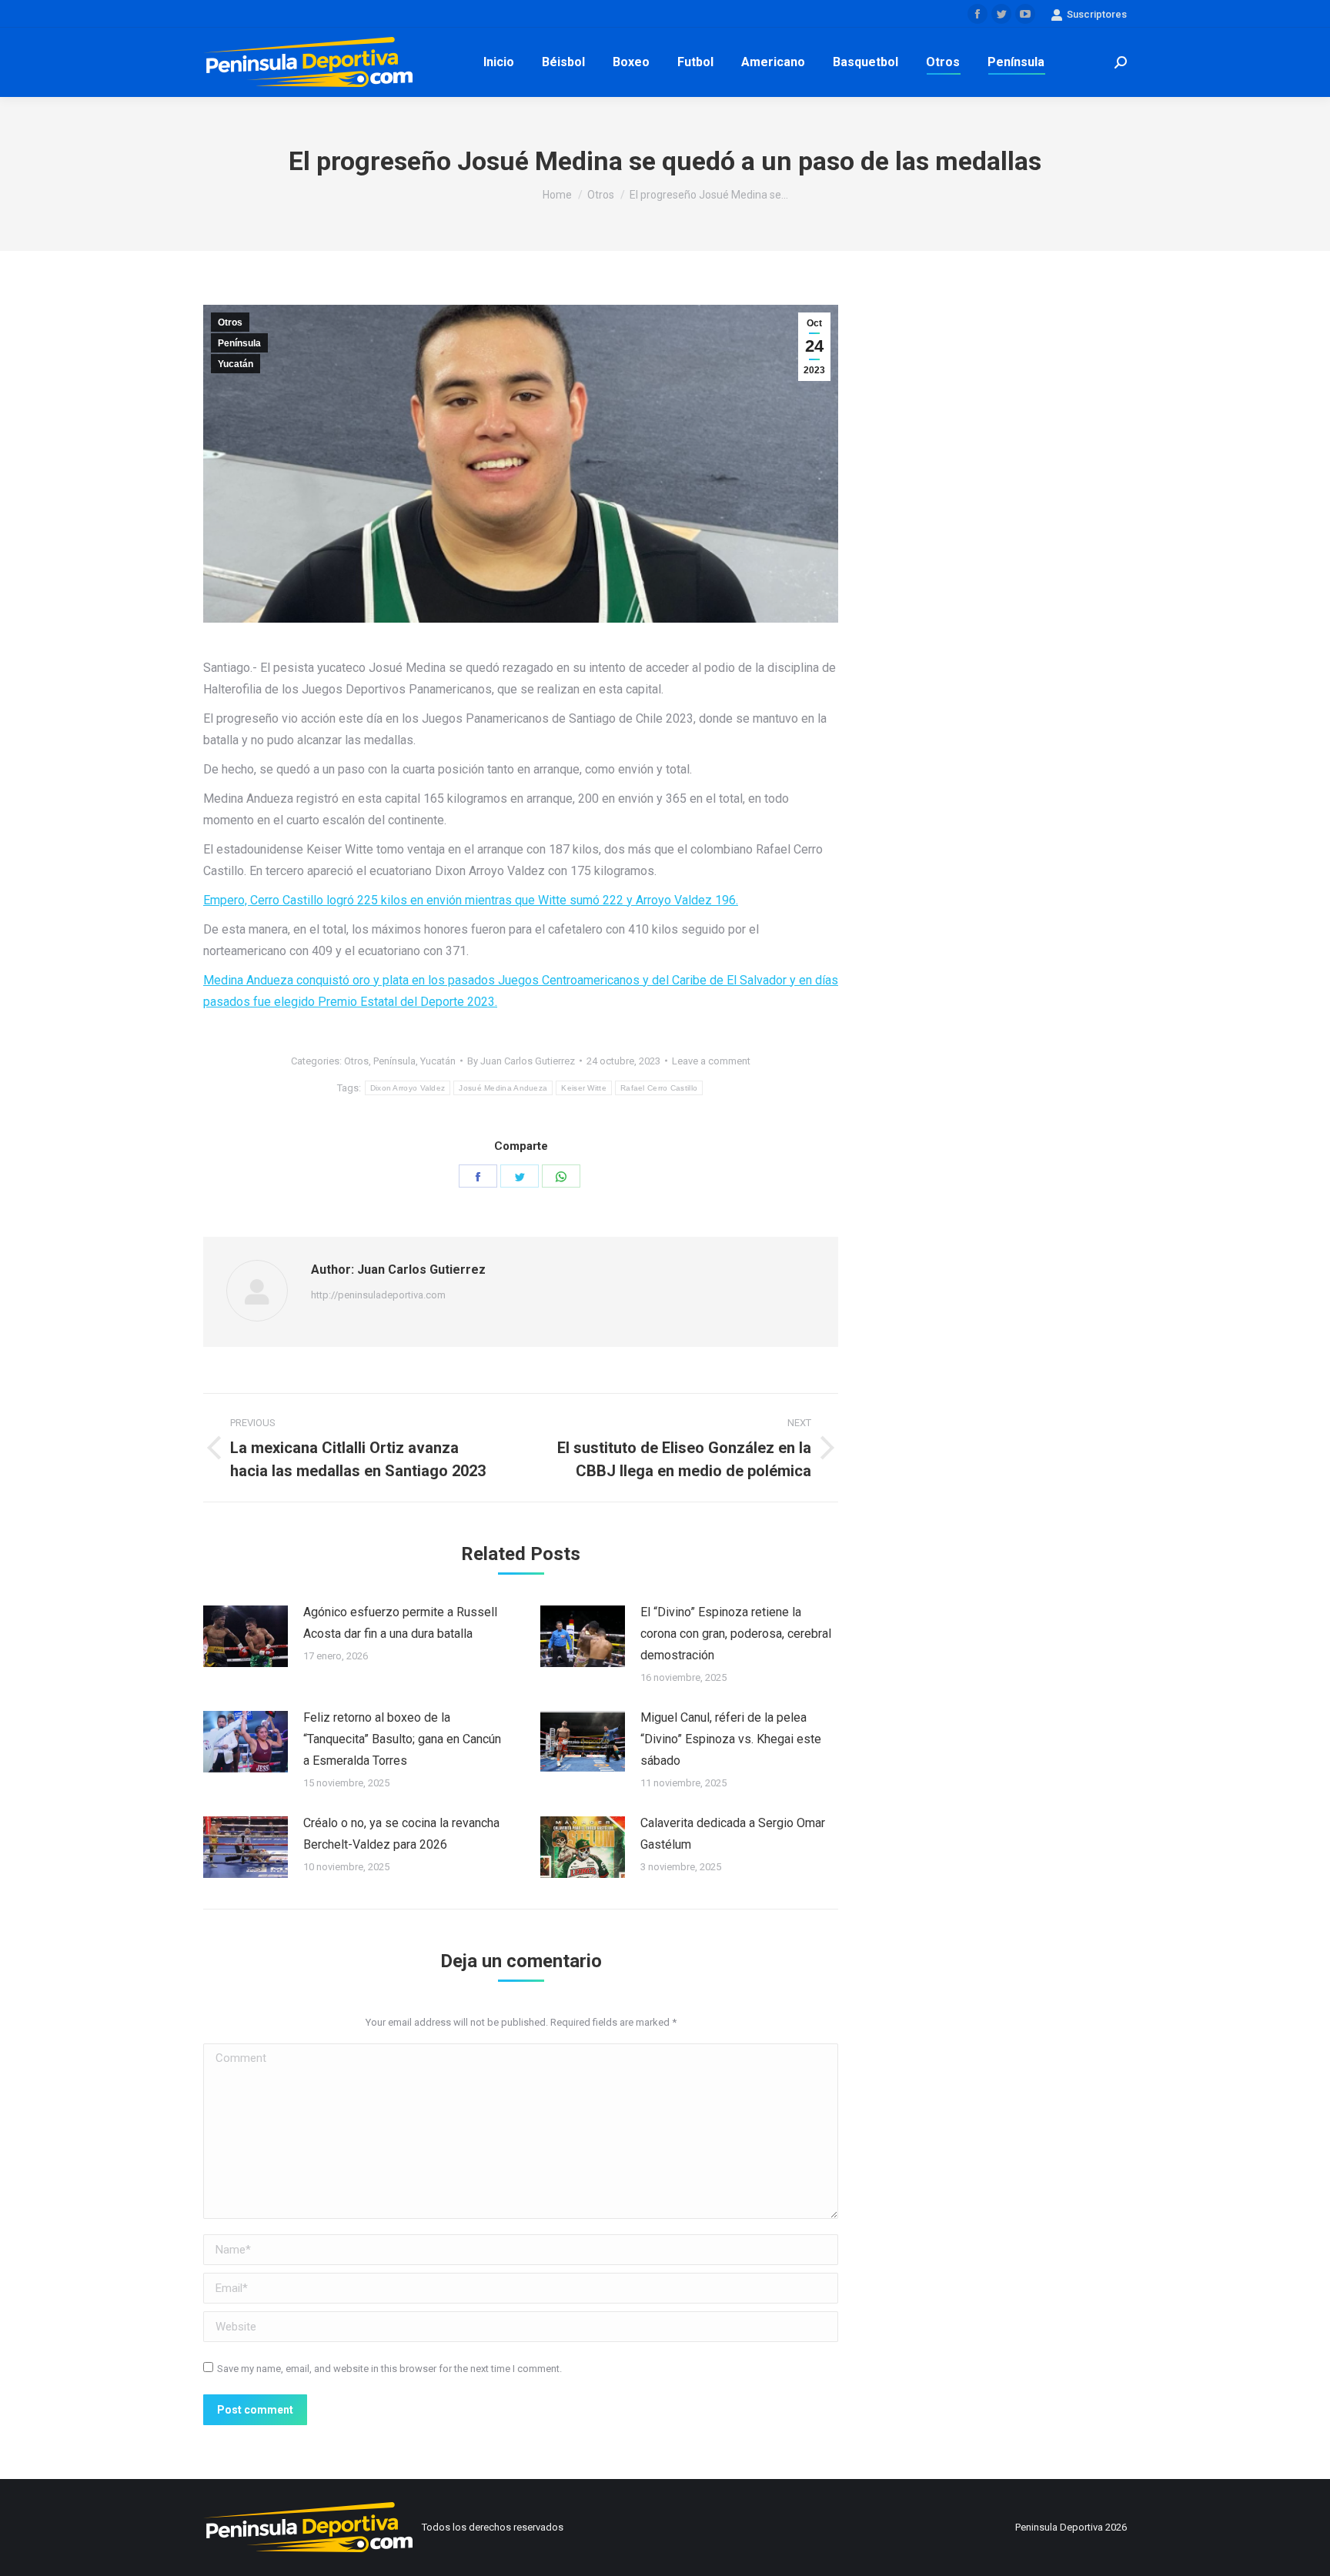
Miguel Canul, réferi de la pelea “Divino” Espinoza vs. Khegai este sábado (731, 1739)
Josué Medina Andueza (503, 1088)
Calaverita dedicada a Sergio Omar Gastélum (733, 1834)
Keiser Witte (584, 1088)
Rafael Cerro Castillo (659, 1088)
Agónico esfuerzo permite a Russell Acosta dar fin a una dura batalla (400, 1623)
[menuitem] (499, 62)
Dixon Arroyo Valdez (408, 1088)
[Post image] (246, 1636)
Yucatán (236, 364)
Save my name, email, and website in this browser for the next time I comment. (389, 2369)
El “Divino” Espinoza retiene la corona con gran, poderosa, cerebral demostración (736, 1634)
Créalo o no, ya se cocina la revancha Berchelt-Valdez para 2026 (401, 1834)
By (521, 1061)
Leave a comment (711, 1061)
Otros (230, 322)
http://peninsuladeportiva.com (378, 1295)
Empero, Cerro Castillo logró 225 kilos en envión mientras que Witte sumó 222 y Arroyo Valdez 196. (471, 900)
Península (239, 343)
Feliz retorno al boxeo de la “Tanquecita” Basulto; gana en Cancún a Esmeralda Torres (402, 1739)
